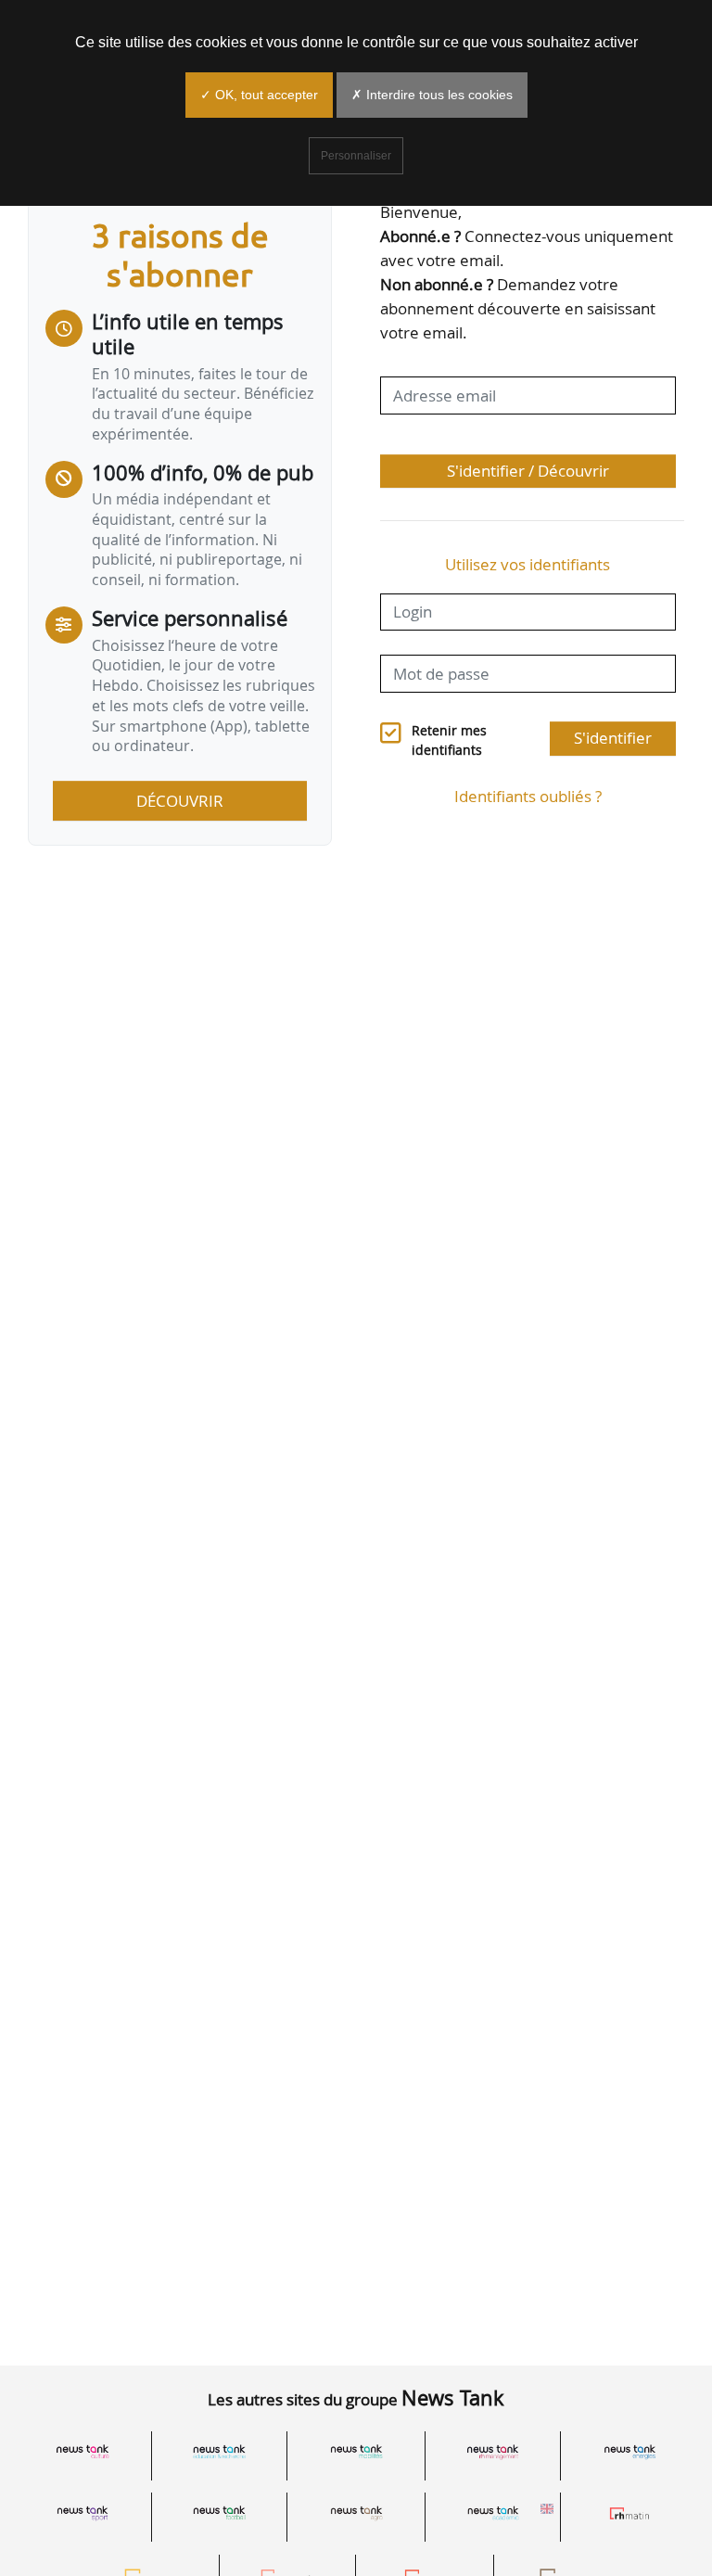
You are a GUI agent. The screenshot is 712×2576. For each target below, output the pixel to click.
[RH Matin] (629, 2513)
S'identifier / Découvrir (528, 471)
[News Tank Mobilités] (356, 2452)
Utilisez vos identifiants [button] (528, 564)
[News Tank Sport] (83, 2513)
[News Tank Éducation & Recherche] (220, 2452)
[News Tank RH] (493, 2452)
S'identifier (613, 738)
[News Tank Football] (220, 2513)
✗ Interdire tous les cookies (432, 95)
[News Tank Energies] (629, 2452)
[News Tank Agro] (356, 2513)
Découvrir (180, 801)
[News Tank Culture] (83, 2452)
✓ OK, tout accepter (259, 95)
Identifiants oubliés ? (528, 796)
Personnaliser (356, 156)
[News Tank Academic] (493, 2513)
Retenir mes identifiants (449, 740)
